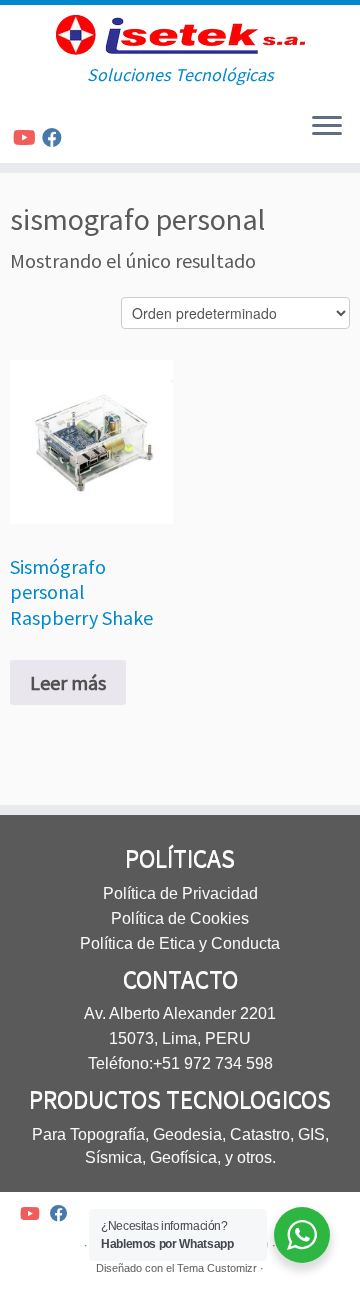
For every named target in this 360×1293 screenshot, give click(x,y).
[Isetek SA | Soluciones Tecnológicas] (180, 35)
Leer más (68, 682)
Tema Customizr (217, 1268)
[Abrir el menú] (327, 127)
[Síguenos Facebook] (55, 137)
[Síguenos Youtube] (27, 137)
